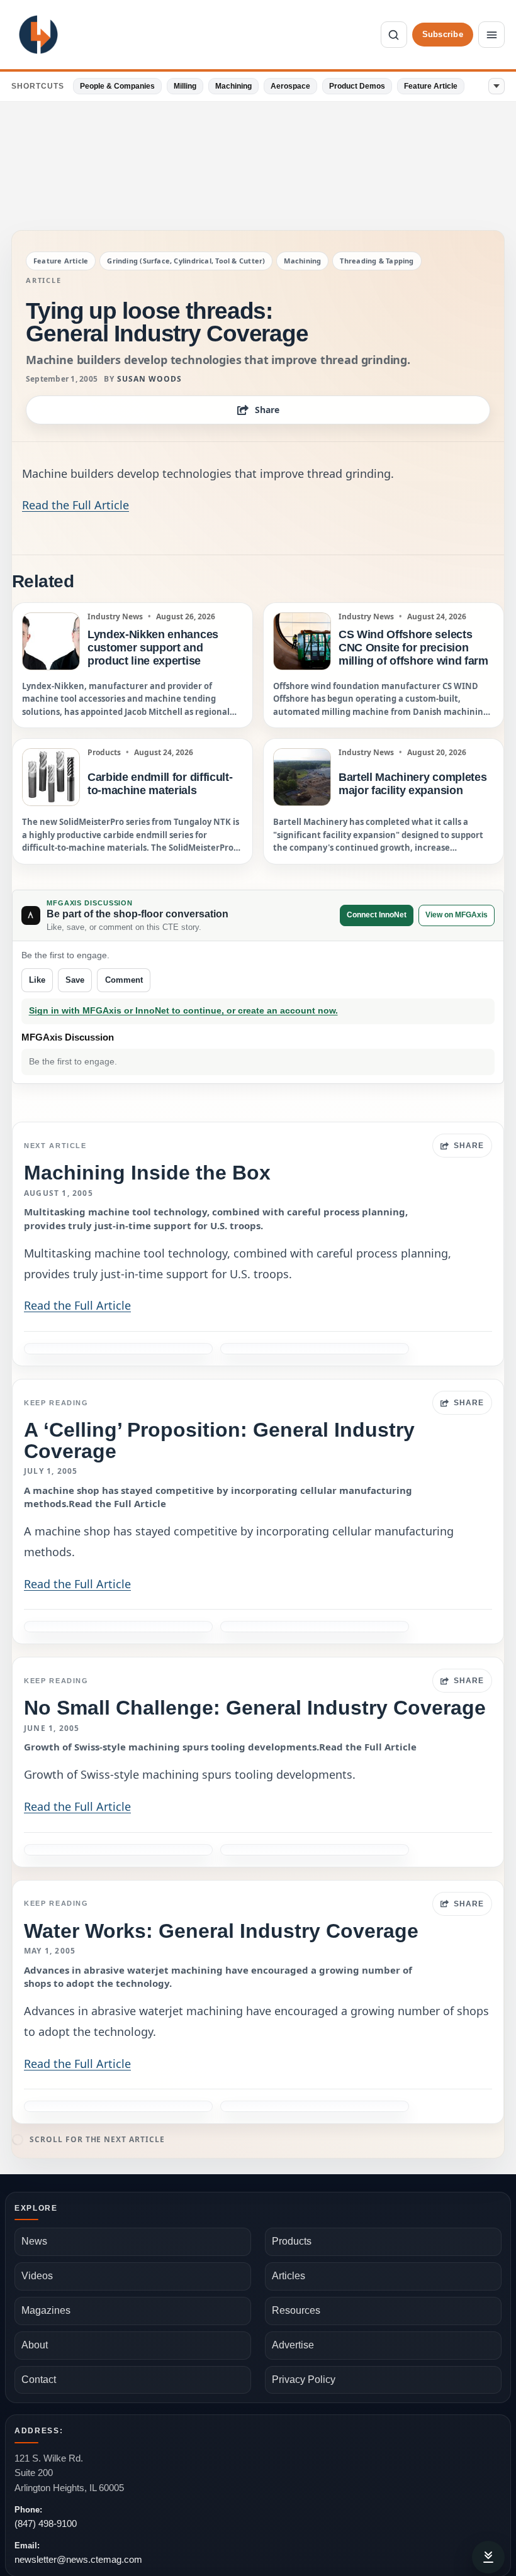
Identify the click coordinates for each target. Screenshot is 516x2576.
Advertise (293, 2345)
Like (37, 980)
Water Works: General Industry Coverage (221, 1931)
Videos (37, 2276)
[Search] (394, 35)
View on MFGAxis (457, 915)
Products (292, 2241)
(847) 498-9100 (46, 2523)
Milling (185, 86)
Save (75, 980)
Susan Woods (149, 379)
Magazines (46, 2310)
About (35, 2345)
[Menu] (491, 35)
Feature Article (431, 86)
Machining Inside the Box (147, 1173)
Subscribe (443, 34)
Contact (39, 2380)
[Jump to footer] (488, 2557)
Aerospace (290, 86)
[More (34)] (496, 86)
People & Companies (117, 86)
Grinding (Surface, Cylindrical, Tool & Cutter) (186, 261)
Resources (296, 2310)
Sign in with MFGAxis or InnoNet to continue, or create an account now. (183, 1011)
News (34, 2241)
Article (43, 280)
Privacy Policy (304, 2380)
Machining (233, 86)
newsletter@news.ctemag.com (78, 2559)
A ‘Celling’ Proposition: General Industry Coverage (219, 1440)
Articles (289, 2276)
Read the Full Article (76, 505)
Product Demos (357, 86)
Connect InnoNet (377, 915)
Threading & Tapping (377, 261)
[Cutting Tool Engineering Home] (38, 35)
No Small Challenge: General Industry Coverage (255, 1708)
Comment (124, 980)
